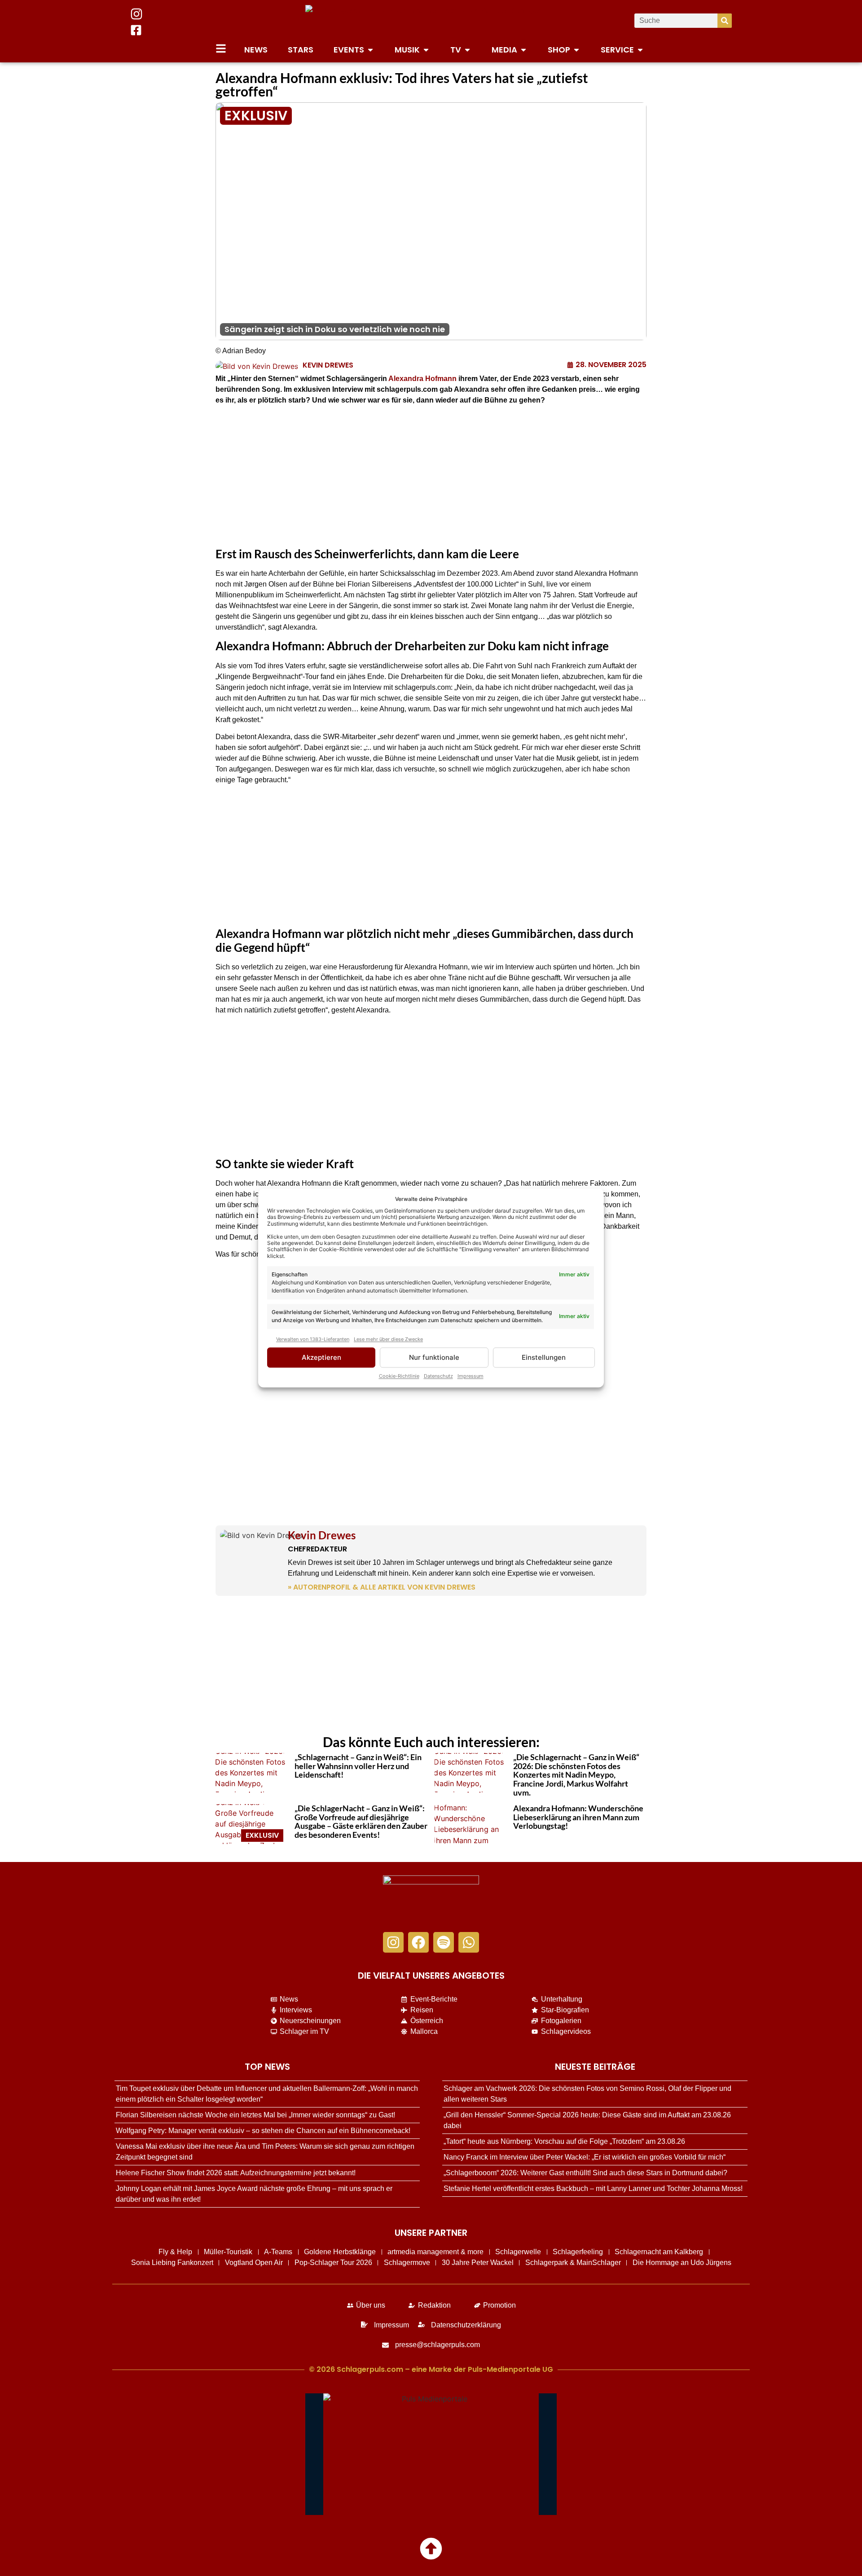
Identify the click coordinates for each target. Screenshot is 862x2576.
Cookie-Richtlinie (399, 1376)
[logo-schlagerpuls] (431, 1899)
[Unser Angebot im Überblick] (221, 48)
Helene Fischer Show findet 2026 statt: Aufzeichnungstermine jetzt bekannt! (236, 2173)
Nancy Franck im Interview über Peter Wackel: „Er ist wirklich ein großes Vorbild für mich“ (585, 2157)
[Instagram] (393, 1942)
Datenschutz (438, 1376)
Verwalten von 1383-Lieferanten (313, 1339)
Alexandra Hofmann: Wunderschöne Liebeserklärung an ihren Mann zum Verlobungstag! (578, 1817)
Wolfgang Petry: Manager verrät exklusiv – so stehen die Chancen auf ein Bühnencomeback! (263, 2131)
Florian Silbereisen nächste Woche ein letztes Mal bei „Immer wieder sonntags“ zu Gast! (255, 2115)
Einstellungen (544, 1357)
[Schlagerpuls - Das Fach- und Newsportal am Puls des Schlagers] (431, 21)
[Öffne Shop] (576, 50)
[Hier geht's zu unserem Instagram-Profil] (136, 14)
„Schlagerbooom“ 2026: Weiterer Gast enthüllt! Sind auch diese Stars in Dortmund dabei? (585, 2173)
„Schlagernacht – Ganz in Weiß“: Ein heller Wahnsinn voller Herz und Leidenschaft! (358, 1766)
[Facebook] (418, 1942)
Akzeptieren (321, 1357)
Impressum (471, 1376)
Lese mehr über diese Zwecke (388, 1339)
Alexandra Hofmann (422, 379)
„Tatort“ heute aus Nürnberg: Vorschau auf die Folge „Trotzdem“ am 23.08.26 (564, 2141)
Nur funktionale (434, 1357)
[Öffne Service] (640, 50)
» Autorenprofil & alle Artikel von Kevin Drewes (382, 1587)
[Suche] (725, 21)
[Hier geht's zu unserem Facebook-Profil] (136, 30)
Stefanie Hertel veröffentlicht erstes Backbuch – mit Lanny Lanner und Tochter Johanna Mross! (593, 2188)
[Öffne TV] (467, 50)
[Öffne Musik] (426, 50)
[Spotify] (444, 1942)
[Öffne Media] (523, 50)
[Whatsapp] (469, 1942)
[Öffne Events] (370, 50)
